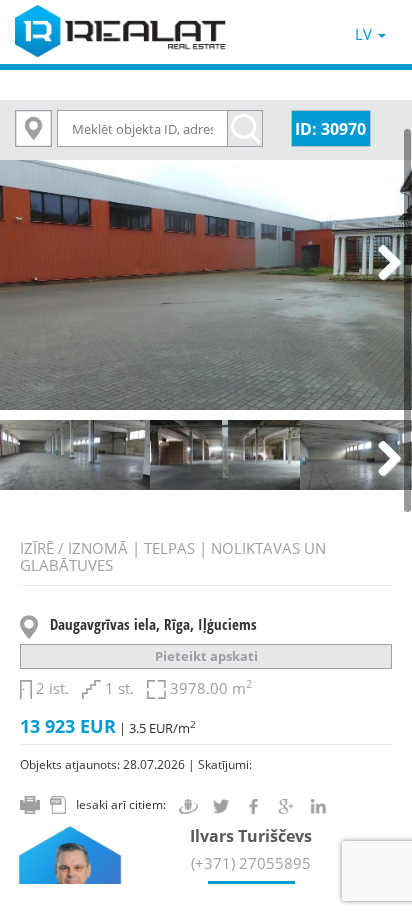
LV (365, 34)
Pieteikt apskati (206, 656)
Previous (30, 264)
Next (382, 264)
